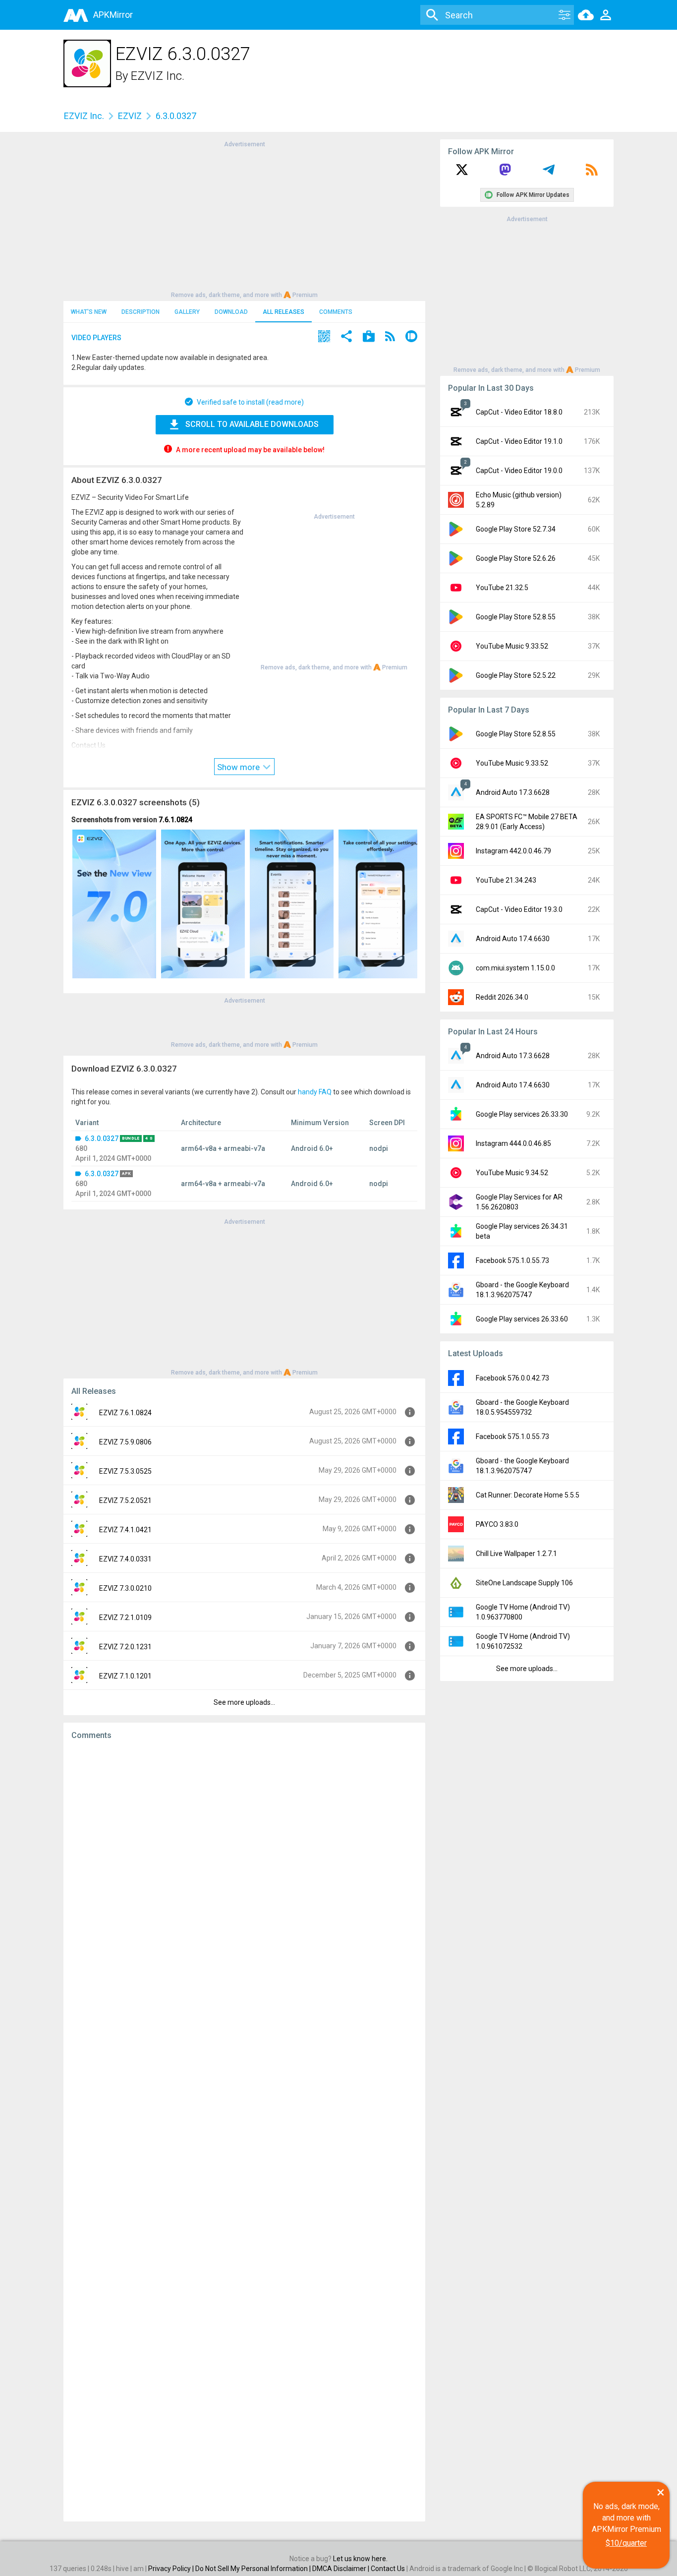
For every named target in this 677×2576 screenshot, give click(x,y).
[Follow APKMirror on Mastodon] (505, 173)
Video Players (96, 338)
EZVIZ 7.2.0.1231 (125, 1647)
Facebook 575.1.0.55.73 (512, 1260)
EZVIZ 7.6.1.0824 (125, 1413)
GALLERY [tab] (187, 312)
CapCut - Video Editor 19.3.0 (519, 909)
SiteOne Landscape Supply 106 (524, 1583)
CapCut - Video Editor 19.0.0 (519, 471)
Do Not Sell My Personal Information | (254, 2569)
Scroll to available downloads (252, 424)
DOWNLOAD (231, 312)
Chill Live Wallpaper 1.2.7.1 (516, 1554)
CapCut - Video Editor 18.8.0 (519, 412)
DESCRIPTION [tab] (141, 312)
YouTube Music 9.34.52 (512, 1173)
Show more (239, 767)
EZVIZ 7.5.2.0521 (125, 1500)
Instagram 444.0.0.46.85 (513, 1143)
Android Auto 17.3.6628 (513, 792)
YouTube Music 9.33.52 (512, 646)
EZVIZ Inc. (158, 76)
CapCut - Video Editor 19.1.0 (519, 441)
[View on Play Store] (369, 337)
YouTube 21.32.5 (502, 588)
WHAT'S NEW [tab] (89, 312)
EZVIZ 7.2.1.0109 (125, 1617)
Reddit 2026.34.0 (502, 997)
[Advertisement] (244, 219)
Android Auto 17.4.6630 (513, 939)
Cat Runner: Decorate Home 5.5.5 (528, 1495)
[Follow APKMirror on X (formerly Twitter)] (462, 173)
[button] (324, 337)
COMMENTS (336, 312)
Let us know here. (360, 2559)
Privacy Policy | (172, 2569)
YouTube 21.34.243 (506, 880)
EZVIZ (130, 116)
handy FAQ (315, 1092)
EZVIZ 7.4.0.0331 (125, 1559)
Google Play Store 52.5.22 (516, 675)
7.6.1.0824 (175, 820)
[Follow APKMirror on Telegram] (549, 173)
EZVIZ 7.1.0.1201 (125, 1676)
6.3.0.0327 (102, 1138)
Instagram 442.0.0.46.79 (513, 851)
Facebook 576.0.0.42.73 (512, 1378)
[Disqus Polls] (244, 1873)
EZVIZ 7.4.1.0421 (125, 1530)
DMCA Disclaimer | (341, 2569)
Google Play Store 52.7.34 (516, 529)
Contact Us (388, 2569)
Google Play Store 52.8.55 (516, 617)
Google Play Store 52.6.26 (516, 558)
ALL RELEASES (283, 312)
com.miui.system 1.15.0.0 (515, 968)
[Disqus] (244, 2131)
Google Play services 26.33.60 (522, 1319)
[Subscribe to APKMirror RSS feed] (592, 173)
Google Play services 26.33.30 (522, 1114)
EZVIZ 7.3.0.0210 (125, 1588)
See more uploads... (244, 1702)
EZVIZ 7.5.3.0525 (125, 1471)
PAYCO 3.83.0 (497, 1524)
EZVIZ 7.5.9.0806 (125, 1442)
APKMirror (113, 15)
